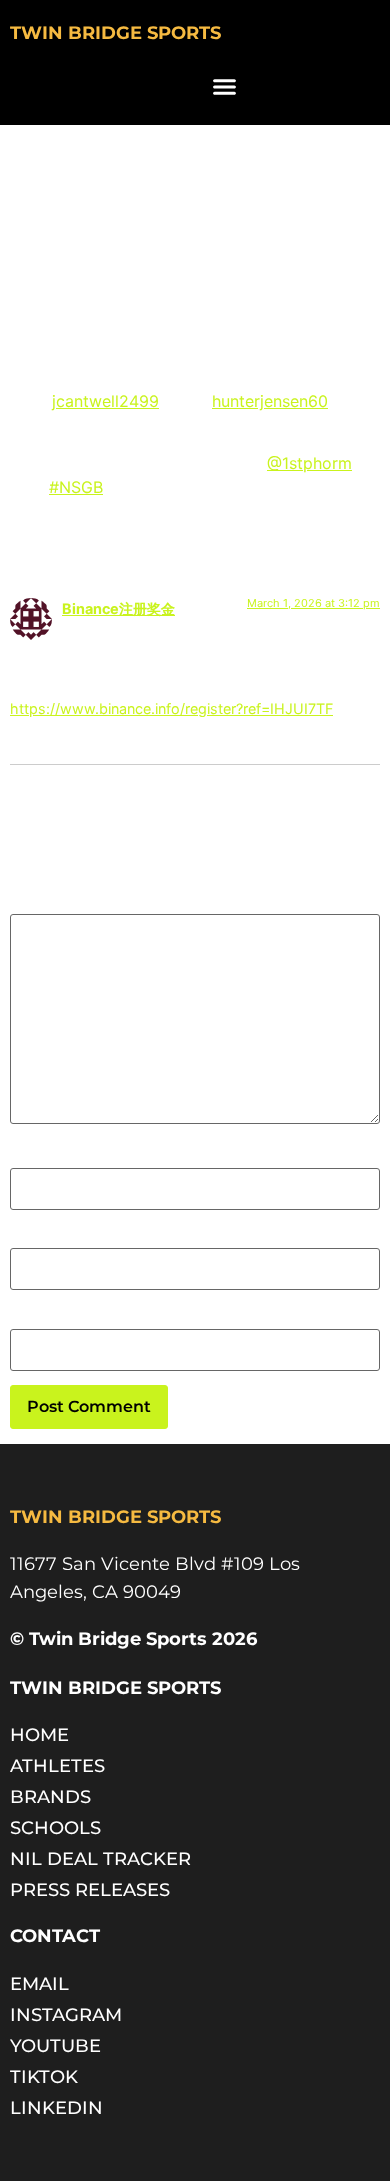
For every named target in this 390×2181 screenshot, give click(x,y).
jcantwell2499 (105, 401)
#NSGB (76, 487)
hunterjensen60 (270, 401)
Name (32, 1158)
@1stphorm (309, 463)
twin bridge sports (115, 33)
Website (40, 1318)
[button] (225, 87)
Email (30, 1238)
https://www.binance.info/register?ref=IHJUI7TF (171, 708)
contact (55, 1936)
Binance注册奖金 (118, 608)
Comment (53, 903)
